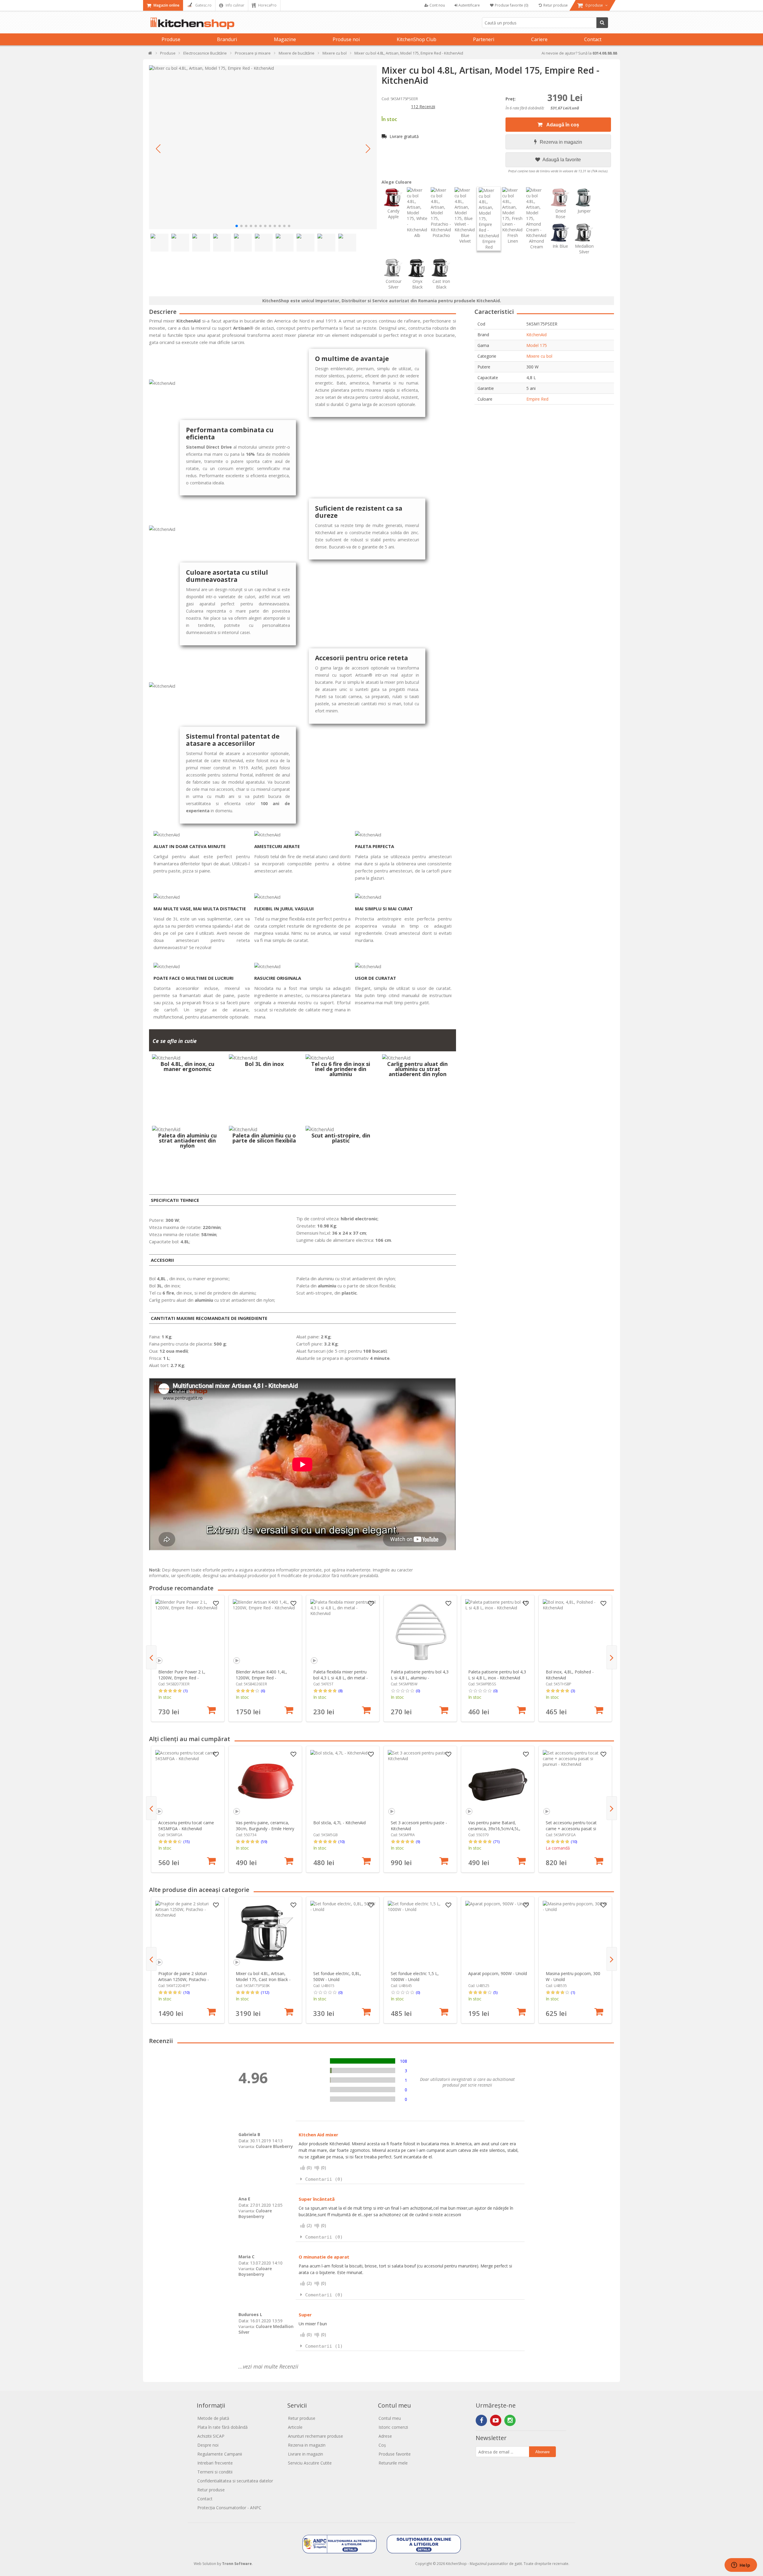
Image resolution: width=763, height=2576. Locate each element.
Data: (244, 2141)
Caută (602, 23)
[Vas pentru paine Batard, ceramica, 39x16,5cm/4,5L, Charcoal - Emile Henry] (498, 1783)
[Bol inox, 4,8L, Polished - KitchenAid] (575, 1632)
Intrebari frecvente (215, 2463)
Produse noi (346, 39)
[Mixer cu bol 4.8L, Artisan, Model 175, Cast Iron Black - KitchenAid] (265, 1933)
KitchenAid (536, 335)
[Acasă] (150, 54)
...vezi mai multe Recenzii (268, 2366)
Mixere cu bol (539, 356)
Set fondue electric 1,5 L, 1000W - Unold (415, 1976)
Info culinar (235, 5)
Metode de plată (213, 2418)
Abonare (542, 2452)
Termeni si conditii (215, 2472)
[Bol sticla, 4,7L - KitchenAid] (343, 1783)
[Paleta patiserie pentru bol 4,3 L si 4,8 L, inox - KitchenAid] (498, 1632)
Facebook (481, 2420)
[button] (158, 149)
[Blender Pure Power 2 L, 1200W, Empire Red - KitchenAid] (188, 1632)
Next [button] (612, 1657)
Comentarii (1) (324, 2346)
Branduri (227, 39)
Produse (171, 39)
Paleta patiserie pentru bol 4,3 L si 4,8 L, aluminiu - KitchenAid (420, 1678)
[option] (188, 1658)
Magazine (285, 39)
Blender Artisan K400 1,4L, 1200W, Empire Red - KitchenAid (261, 1678)
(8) (340, 1691)
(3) (573, 1691)
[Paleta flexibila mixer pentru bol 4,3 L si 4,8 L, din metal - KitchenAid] (343, 1632)
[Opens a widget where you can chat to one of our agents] (741, 2566)
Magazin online (166, 5)
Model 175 (537, 345)
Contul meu (390, 2418)
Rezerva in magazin (561, 142)
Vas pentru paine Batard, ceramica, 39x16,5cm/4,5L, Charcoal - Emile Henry (494, 1829)
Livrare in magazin (305, 2454)
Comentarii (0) (324, 2179)
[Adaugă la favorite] (216, 1604)
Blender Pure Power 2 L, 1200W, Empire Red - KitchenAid (182, 1678)
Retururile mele (393, 2463)
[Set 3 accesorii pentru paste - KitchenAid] (420, 1783)
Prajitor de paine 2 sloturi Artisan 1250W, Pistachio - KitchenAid (184, 1979)
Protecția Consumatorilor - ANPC (229, 2508)
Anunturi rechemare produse (315, 2436)
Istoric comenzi (393, 2427)
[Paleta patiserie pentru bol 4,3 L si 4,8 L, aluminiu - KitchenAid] (420, 1632)
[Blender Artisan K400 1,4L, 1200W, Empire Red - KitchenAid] (265, 1632)
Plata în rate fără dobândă (222, 2427)
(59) (264, 1842)
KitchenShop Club (417, 39)
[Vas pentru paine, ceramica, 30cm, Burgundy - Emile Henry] (265, 1783)
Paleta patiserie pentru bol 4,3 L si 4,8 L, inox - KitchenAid (497, 1675)
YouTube (496, 2420)
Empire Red (537, 399)
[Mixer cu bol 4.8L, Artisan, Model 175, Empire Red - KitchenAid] (263, 147)
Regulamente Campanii (220, 2454)
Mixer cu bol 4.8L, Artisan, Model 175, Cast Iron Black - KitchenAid (263, 1979)
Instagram (510, 2420)
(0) (418, 1691)
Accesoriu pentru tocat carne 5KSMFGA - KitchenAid (186, 1826)
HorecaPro (267, 5)
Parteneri (484, 39)
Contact (593, 39)
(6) (263, 1691)
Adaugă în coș (562, 125)
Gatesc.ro (203, 5)
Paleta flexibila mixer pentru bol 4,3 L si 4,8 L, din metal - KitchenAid (341, 1678)
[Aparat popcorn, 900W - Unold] (498, 1933)
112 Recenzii (423, 107)
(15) (186, 1842)
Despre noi (208, 2445)
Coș (382, 2445)
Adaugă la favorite (561, 160)
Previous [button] (151, 1657)
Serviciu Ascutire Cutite (310, 2463)
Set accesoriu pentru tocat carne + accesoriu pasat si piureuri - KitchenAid (571, 1829)
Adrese (385, 2436)
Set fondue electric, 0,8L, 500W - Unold (337, 1976)
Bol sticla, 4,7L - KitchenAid (339, 1823)
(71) (496, 1842)
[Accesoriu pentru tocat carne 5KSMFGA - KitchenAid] (188, 1783)
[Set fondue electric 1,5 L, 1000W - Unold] (420, 1933)
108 (404, 2061)
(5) (495, 1992)
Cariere (539, 39)
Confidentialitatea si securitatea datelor (235, 2481)
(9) (418, 1842)
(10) (341, 1842)
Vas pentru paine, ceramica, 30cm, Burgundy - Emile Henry (265, 1826)
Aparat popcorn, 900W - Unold (498, 1973)
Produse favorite (395, 2454)
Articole (295, 2427)
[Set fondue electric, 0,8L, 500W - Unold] (343, 1933)
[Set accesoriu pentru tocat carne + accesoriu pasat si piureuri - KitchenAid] (575, 1783)
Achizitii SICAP (211, 2436)
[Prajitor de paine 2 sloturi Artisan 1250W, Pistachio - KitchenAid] (188, 1933)
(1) (185, 1691)
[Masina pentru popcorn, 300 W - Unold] (575, 1933)
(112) (265, 1992)
